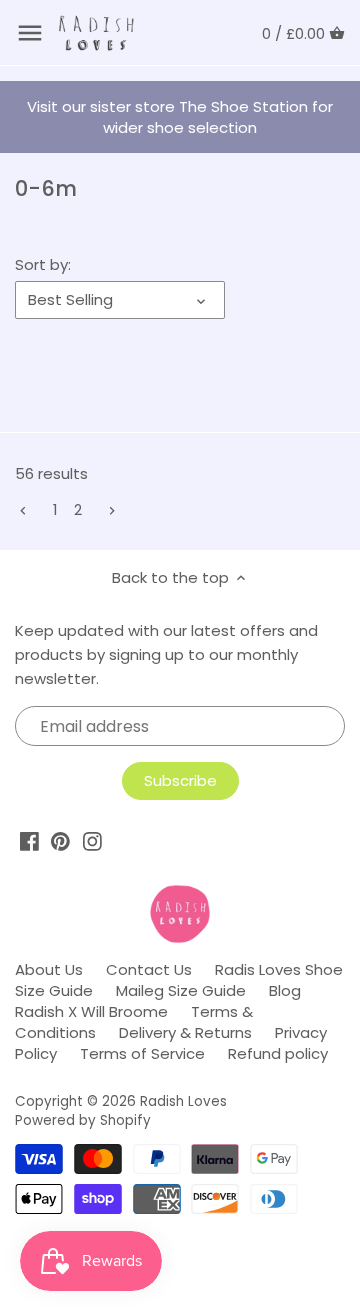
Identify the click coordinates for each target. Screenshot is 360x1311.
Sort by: (43, 265)
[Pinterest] (60, 841)
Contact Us (149, 969)
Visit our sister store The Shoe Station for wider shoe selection (180, 117)
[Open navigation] (30, 33)
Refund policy (278, 1053)
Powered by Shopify (83, 1120)
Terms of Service (142, 1053)
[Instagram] (92, 841)
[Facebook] (29, 841)
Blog (285, 990)
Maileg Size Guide (181, 990)
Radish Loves (183, 1101)
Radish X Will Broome (91, 1011)
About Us (49, 969)
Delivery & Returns (185, 1032)
